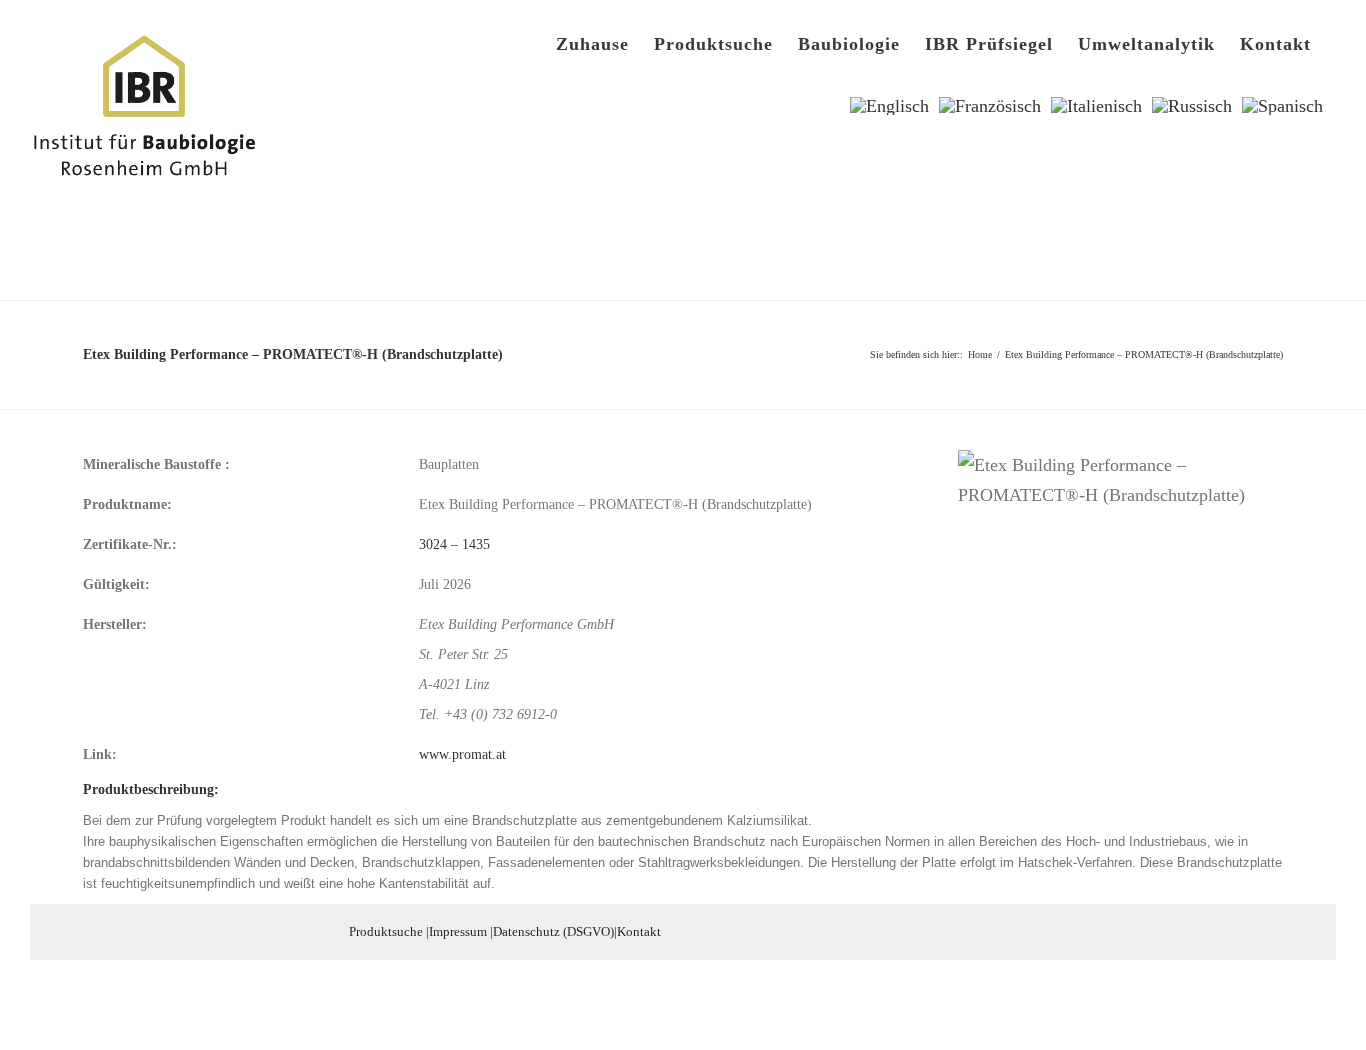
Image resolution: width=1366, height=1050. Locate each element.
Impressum (458, 931)
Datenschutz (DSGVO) (553, 931)
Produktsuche (386, 931)
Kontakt (639, 931)
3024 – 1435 (454, 544)
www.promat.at (462, 754)
